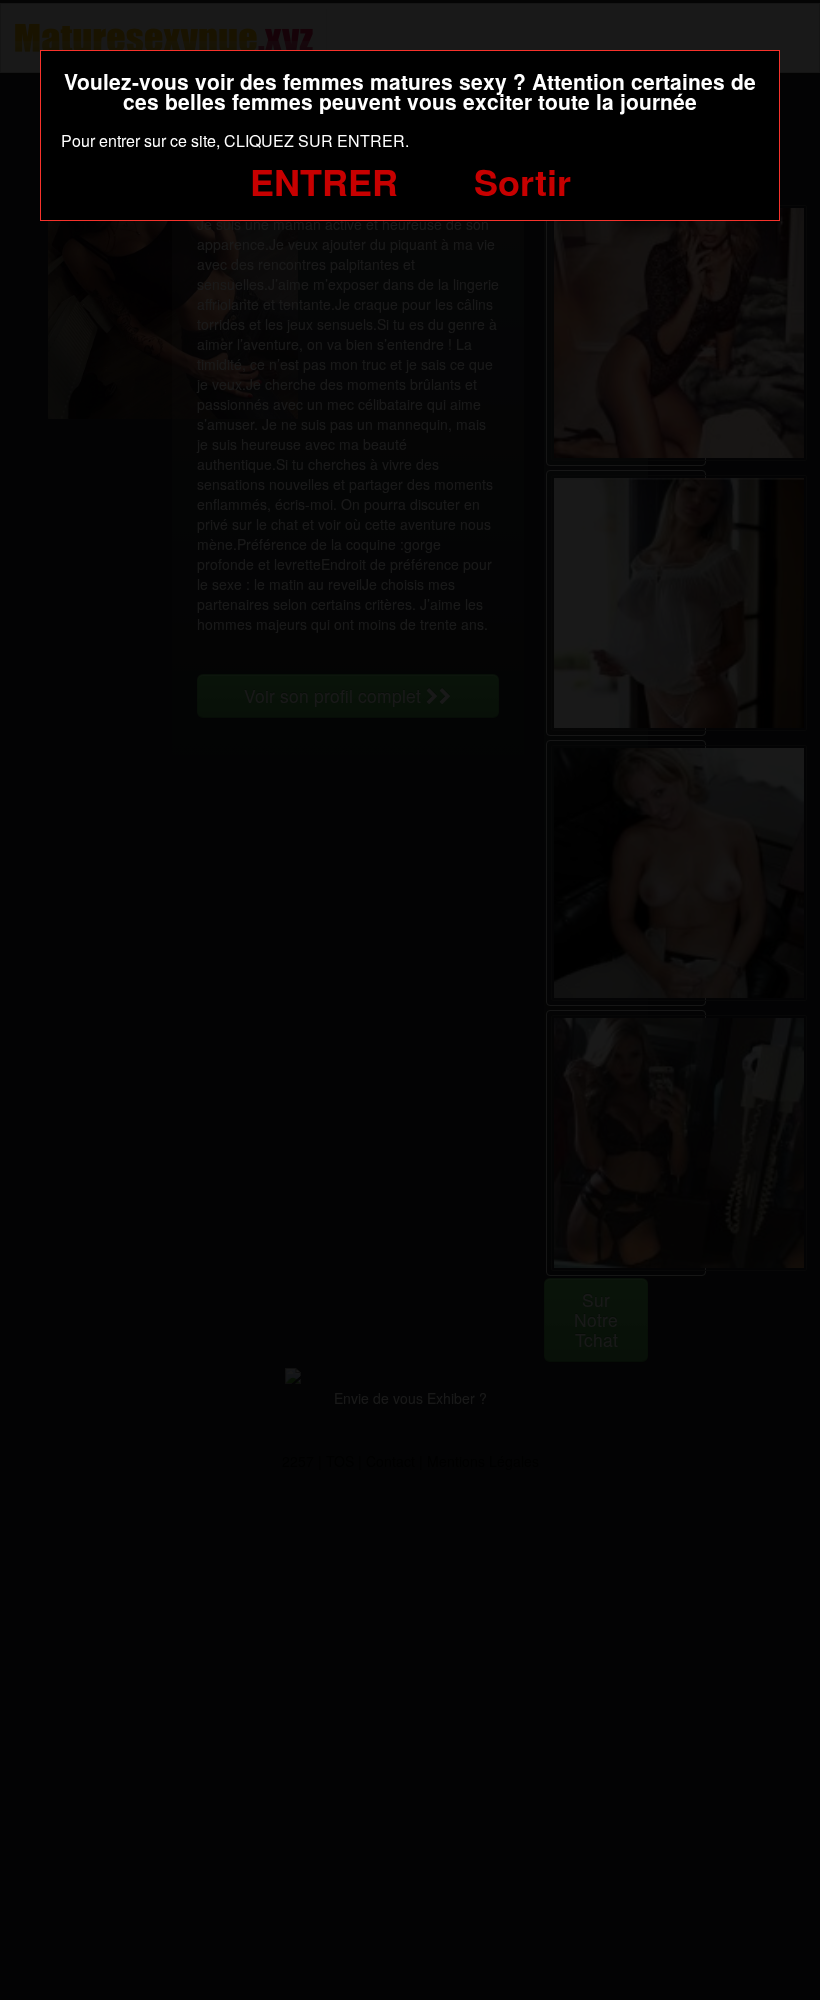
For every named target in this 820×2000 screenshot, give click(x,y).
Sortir (522, 181)
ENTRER (324, 181)
